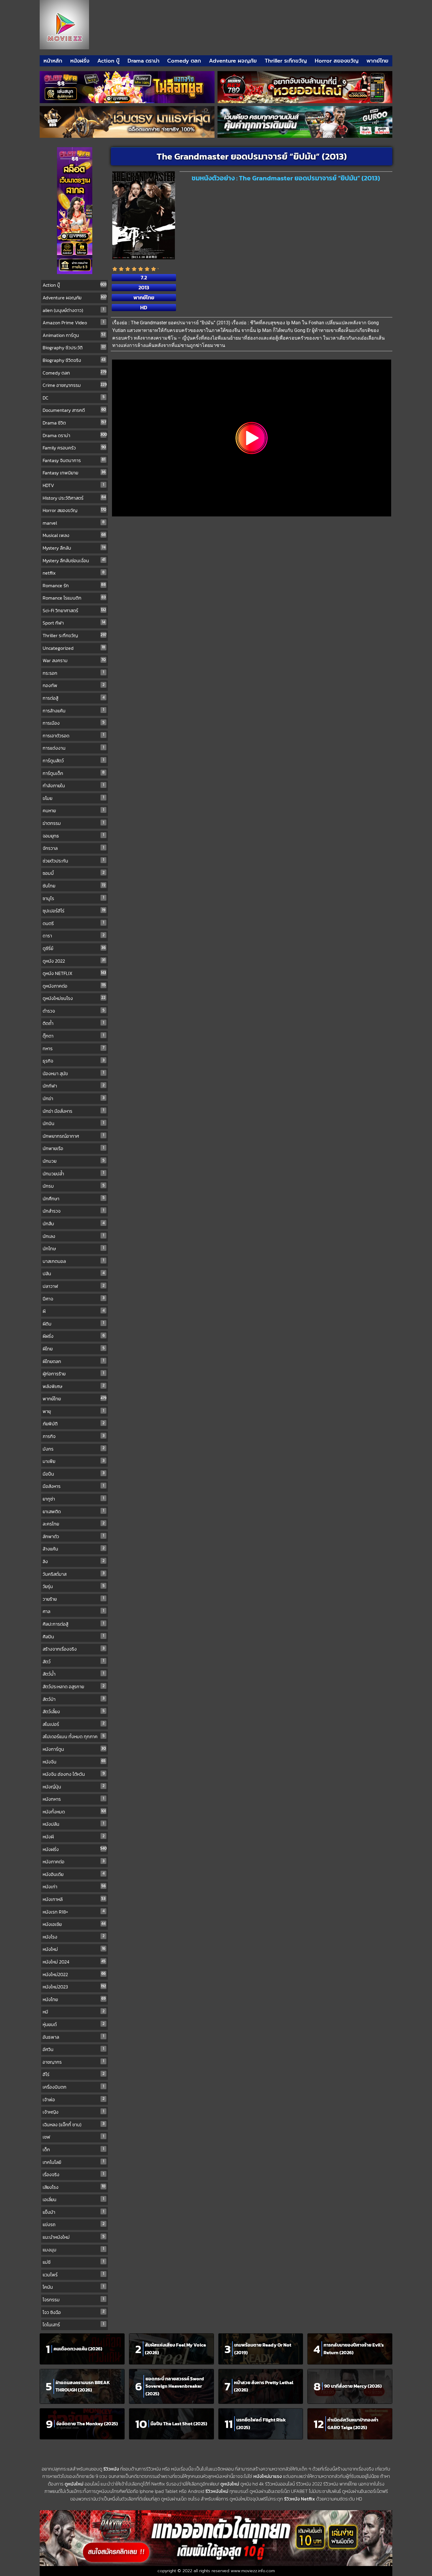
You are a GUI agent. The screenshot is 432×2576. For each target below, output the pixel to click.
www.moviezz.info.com (253, 2571)
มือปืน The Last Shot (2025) (179, 2424)
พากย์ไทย (377, 61)
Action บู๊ (108, 61)
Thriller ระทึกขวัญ (286, 61)
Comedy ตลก (184, 61)
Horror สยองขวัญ (337, 61)
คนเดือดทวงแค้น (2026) (78, 2349)
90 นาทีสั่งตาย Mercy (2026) (353, 2386)
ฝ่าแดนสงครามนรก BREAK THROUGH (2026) (83, 2386)
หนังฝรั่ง (80, 61)
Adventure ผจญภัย (233, 61)
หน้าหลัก (53, 61)
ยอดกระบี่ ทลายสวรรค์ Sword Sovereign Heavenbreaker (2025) (175, 2386)
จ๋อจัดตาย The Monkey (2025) (87, 2424)
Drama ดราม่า (144, 61)
